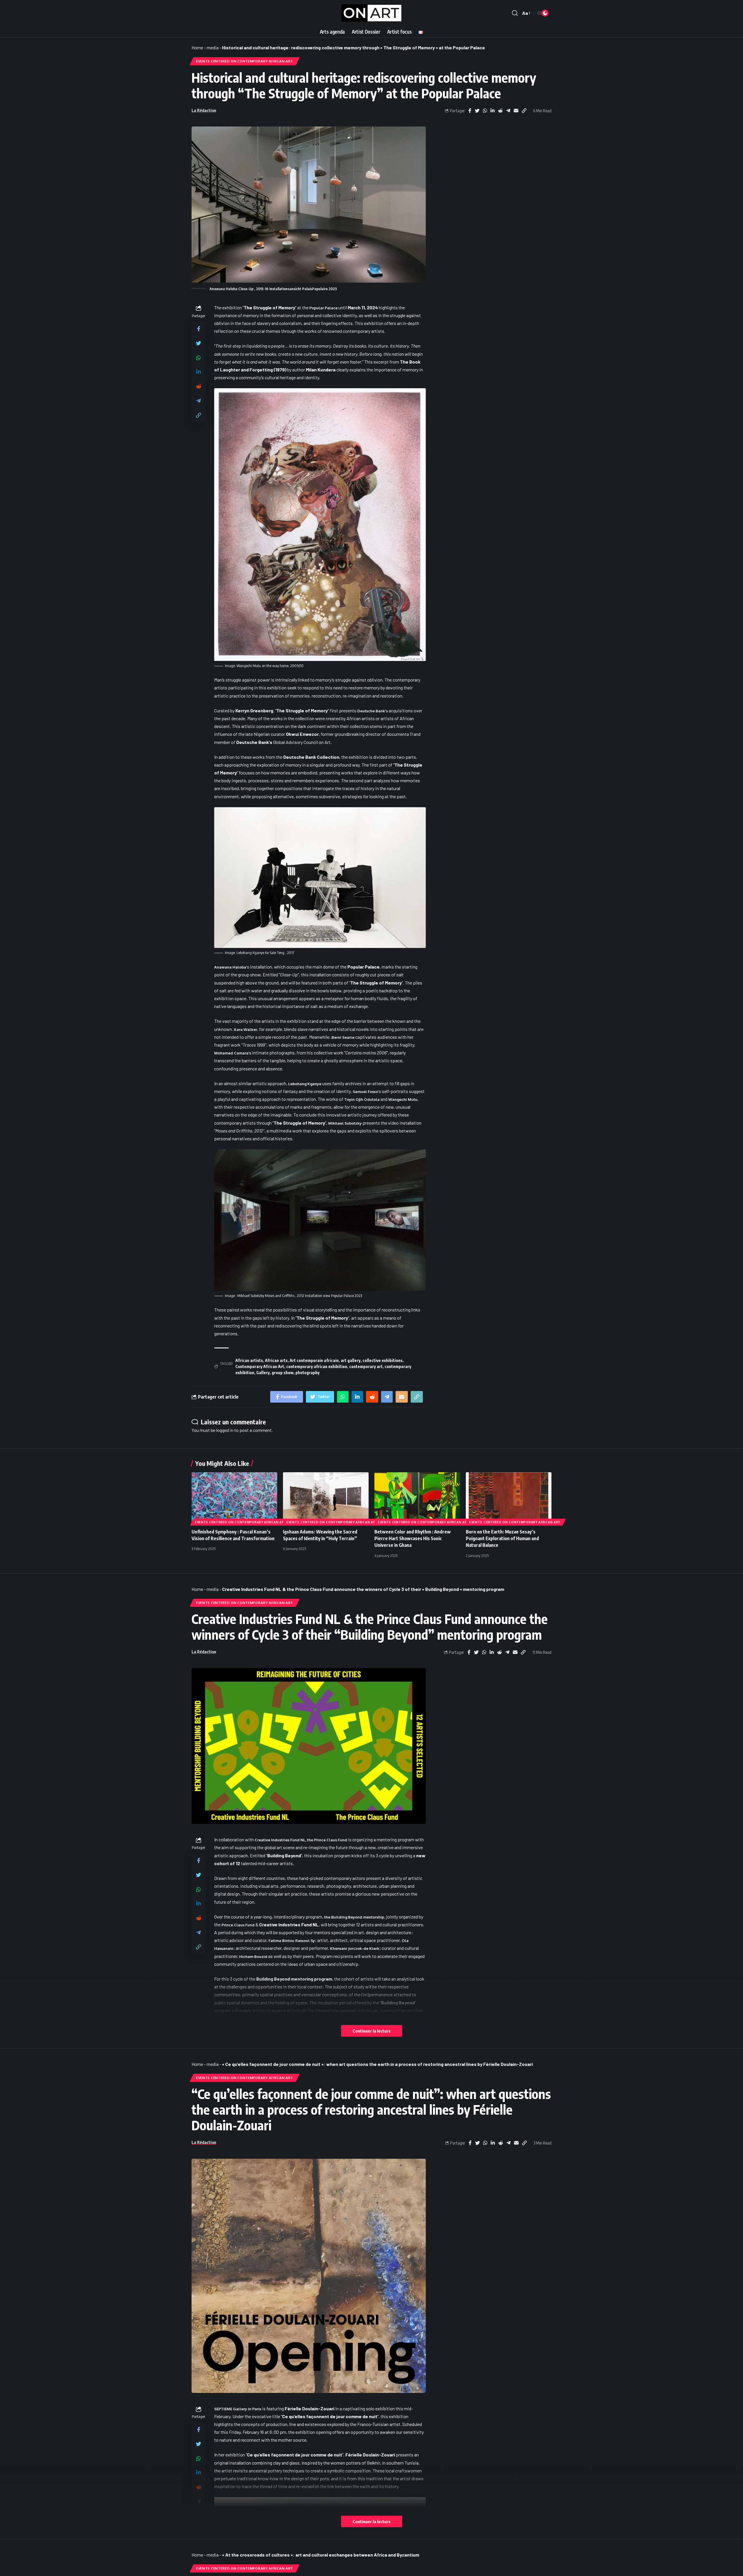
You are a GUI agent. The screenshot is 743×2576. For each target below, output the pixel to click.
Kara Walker (246, 1029)
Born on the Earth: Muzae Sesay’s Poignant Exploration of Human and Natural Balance (502, 1538)
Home (197, 47)
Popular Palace (323, 308)
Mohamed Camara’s (233, 1053)
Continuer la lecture (372, 2031)
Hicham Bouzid (253, 1957)
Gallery (263, 1373)
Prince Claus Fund (238, 1925)
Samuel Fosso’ (366, 1092)
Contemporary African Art (260, 1366)
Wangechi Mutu (403, 1099)
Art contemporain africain (314, 1360)
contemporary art (366, 1366)
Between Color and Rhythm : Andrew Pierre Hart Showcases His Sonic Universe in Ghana (413, 1538)
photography (308, 1373)
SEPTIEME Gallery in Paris (238, 2409)
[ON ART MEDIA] (371, 13)
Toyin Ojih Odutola (362, 1099)
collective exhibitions (383, 1360)
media (213, 47)
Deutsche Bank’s (373, 711)
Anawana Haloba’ (231, 967)
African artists (249, 1360)
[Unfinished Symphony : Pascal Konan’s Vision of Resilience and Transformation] (234, 1498)
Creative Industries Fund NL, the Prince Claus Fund (301, 1840)
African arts (276, 1360)
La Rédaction (204, 110)
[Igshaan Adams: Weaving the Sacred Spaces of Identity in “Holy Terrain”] (326, 1498)
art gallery (351, 1360)
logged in (225, 1430)
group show (283, 1373)
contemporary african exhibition (317, 1366)
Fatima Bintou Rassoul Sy (292, 1941)
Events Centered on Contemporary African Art (245, 61)
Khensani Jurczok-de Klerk (355, 1948)
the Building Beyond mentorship (354, 1917)
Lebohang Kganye (305, 1084)
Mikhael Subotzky (345, 1123)
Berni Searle (343, 1037)
